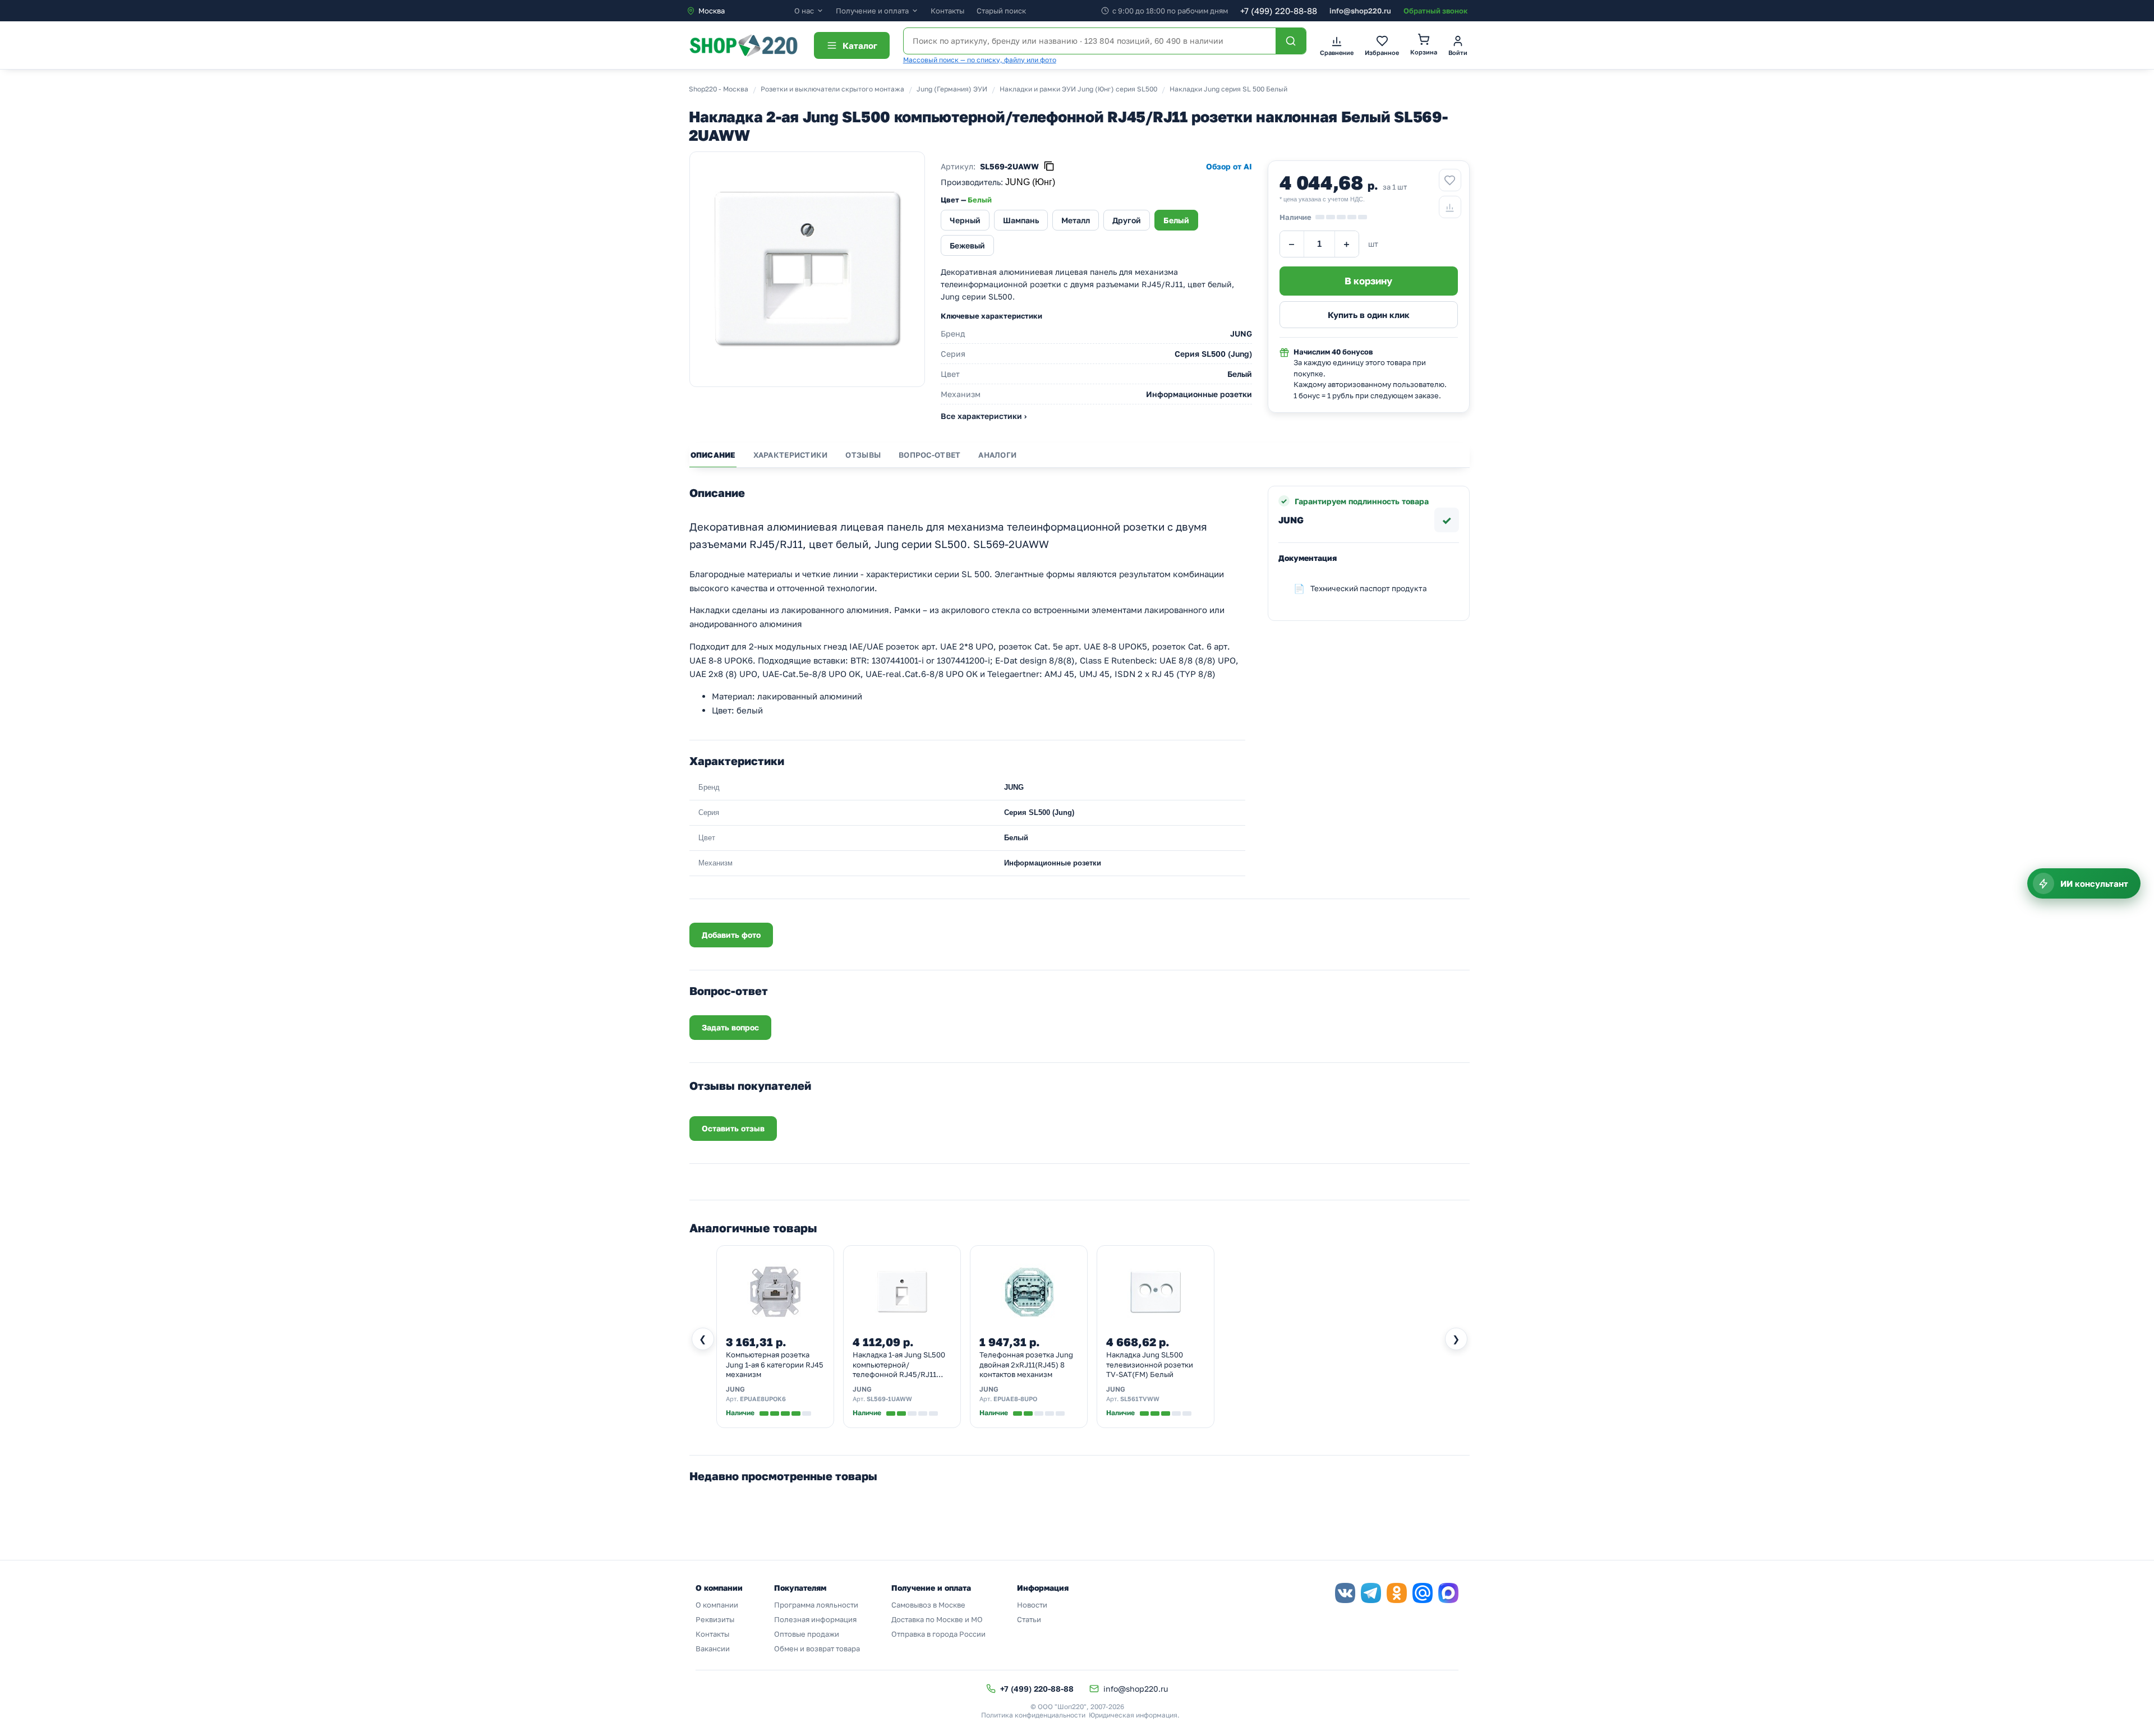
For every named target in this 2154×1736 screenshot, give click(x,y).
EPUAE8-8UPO (1015, 1399)
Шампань (1021, 220)
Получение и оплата (872, 11)
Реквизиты (715, 1619)
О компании (717, 1605)
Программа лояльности (816, 1605)
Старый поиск (1001, 11)
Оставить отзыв (733, 1128)
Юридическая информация (1133, 1715)
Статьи (1029, 1619)
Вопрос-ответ (929, 455)
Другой (1127, 220)
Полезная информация (815, 1619)
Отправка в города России (938, 1634)
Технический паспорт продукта (1369, 588)
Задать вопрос (730, 1027)
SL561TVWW (1140, 1399)
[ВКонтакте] (1345, 1593)
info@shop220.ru (1360, 11)
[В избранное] (1450, 180)
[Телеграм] (1371, 1593)
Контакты (947, 11)
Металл (1076, 220)
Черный (965, 220)
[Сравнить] (1450, 207)
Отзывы (863, 455)
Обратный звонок (1435, 11)
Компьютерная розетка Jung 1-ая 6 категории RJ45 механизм (775, 1364)
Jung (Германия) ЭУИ (952, 89)
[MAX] (1448, 1593)
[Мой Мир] (1423, 1593)
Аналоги (997, 455)
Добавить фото (731, 935)
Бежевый (967, 245)
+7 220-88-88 (1279, 11)
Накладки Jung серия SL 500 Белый (1228, 89)
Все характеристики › (984, 416)
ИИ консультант (2094, 883)
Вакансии (713, 1648)
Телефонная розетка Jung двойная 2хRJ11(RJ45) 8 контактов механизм (1026, 1364)
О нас (804, 11)
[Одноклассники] (1397, 1593)
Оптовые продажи (807, 1634)
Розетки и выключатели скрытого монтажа (832, 89)
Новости (1032, 1605)
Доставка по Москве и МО (937, 1619)
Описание (713, 455)
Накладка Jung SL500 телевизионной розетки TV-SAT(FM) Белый (1150, 1364)
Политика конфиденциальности (1033, 1715)
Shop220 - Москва (719, 89)
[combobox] (740, 11)
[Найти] (1291, 41)
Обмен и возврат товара (817, 1648)
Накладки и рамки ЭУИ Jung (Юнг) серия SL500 (1078, 89)
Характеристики (791, 455)
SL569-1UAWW (889, 1399)
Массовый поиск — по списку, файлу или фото (980, 60)
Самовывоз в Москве (928, 1605)
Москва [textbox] (712, 11)
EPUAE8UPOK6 (763, 1399)
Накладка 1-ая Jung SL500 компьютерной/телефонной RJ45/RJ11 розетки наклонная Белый (900, 1365)
